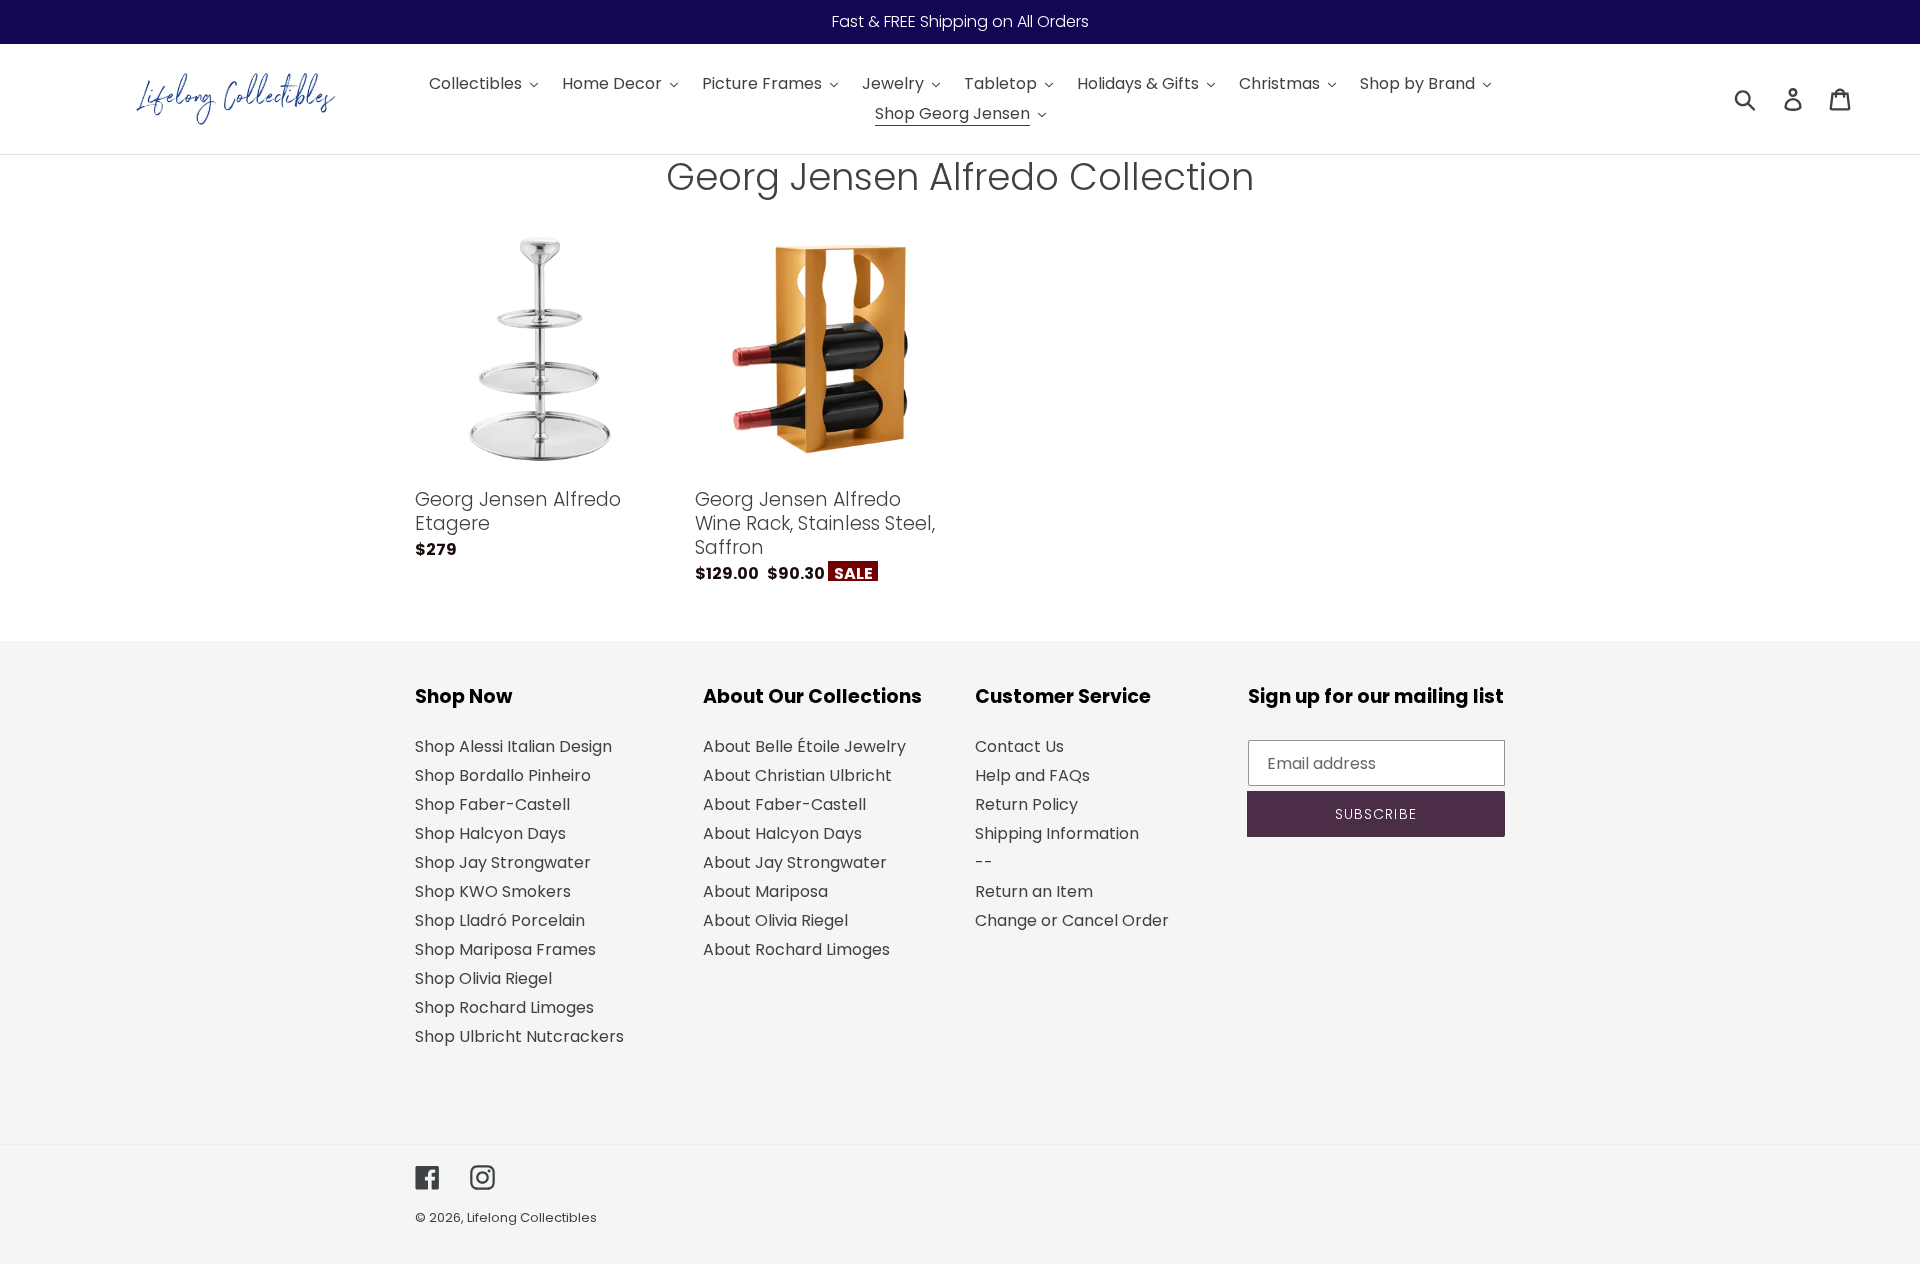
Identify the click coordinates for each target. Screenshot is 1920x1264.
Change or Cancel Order (1072, 920)
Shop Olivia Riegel (483, 978)
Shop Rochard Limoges (504, 1007)
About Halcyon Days (782, 833)
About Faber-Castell (784, 804)
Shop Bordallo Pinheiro (503, 775)
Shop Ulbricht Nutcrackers (519, 1036)
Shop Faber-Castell (492, 804)
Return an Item (1034, 891)
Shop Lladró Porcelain (500, 920)
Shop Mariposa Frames (505, 949)
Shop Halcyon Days (490, 833)
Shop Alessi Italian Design (513, 746)
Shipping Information (1057, 833)
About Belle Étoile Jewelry (804, 746)
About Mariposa (765, 891)
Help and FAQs (1032, 775)
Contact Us (1019, 746)
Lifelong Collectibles (532, 1217)
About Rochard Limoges (796, 949)
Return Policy (1026, 804)
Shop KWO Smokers (493, 891)
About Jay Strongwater (795, 862)
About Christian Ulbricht (797, 775)
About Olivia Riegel (775, 920)
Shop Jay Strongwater (503, 862)
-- (984, 862)
